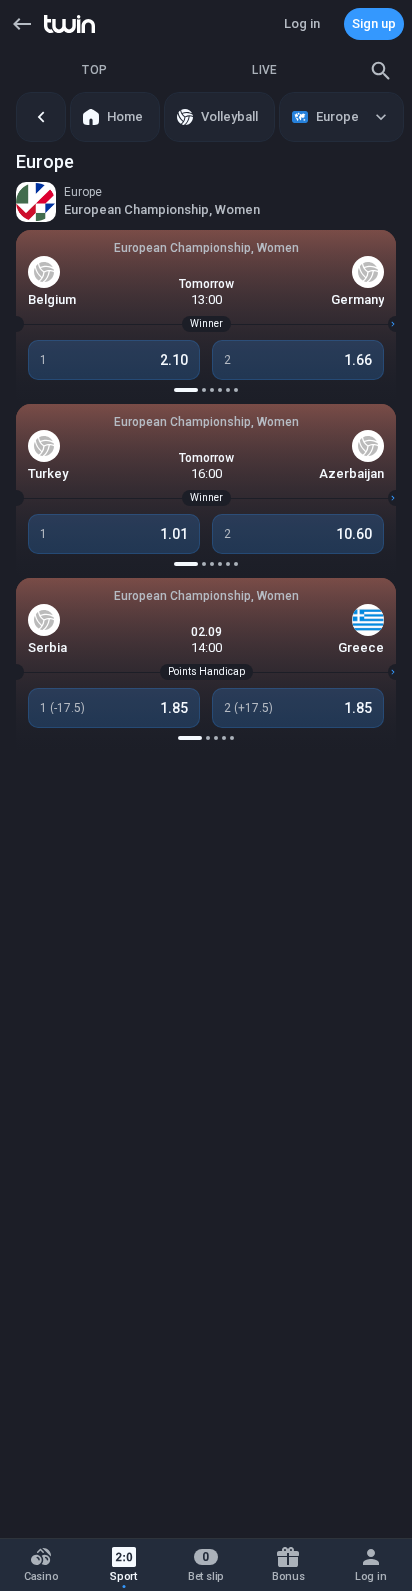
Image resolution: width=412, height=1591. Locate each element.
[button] (22, 24)
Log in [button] (302, 23)
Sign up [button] (374, 23)
